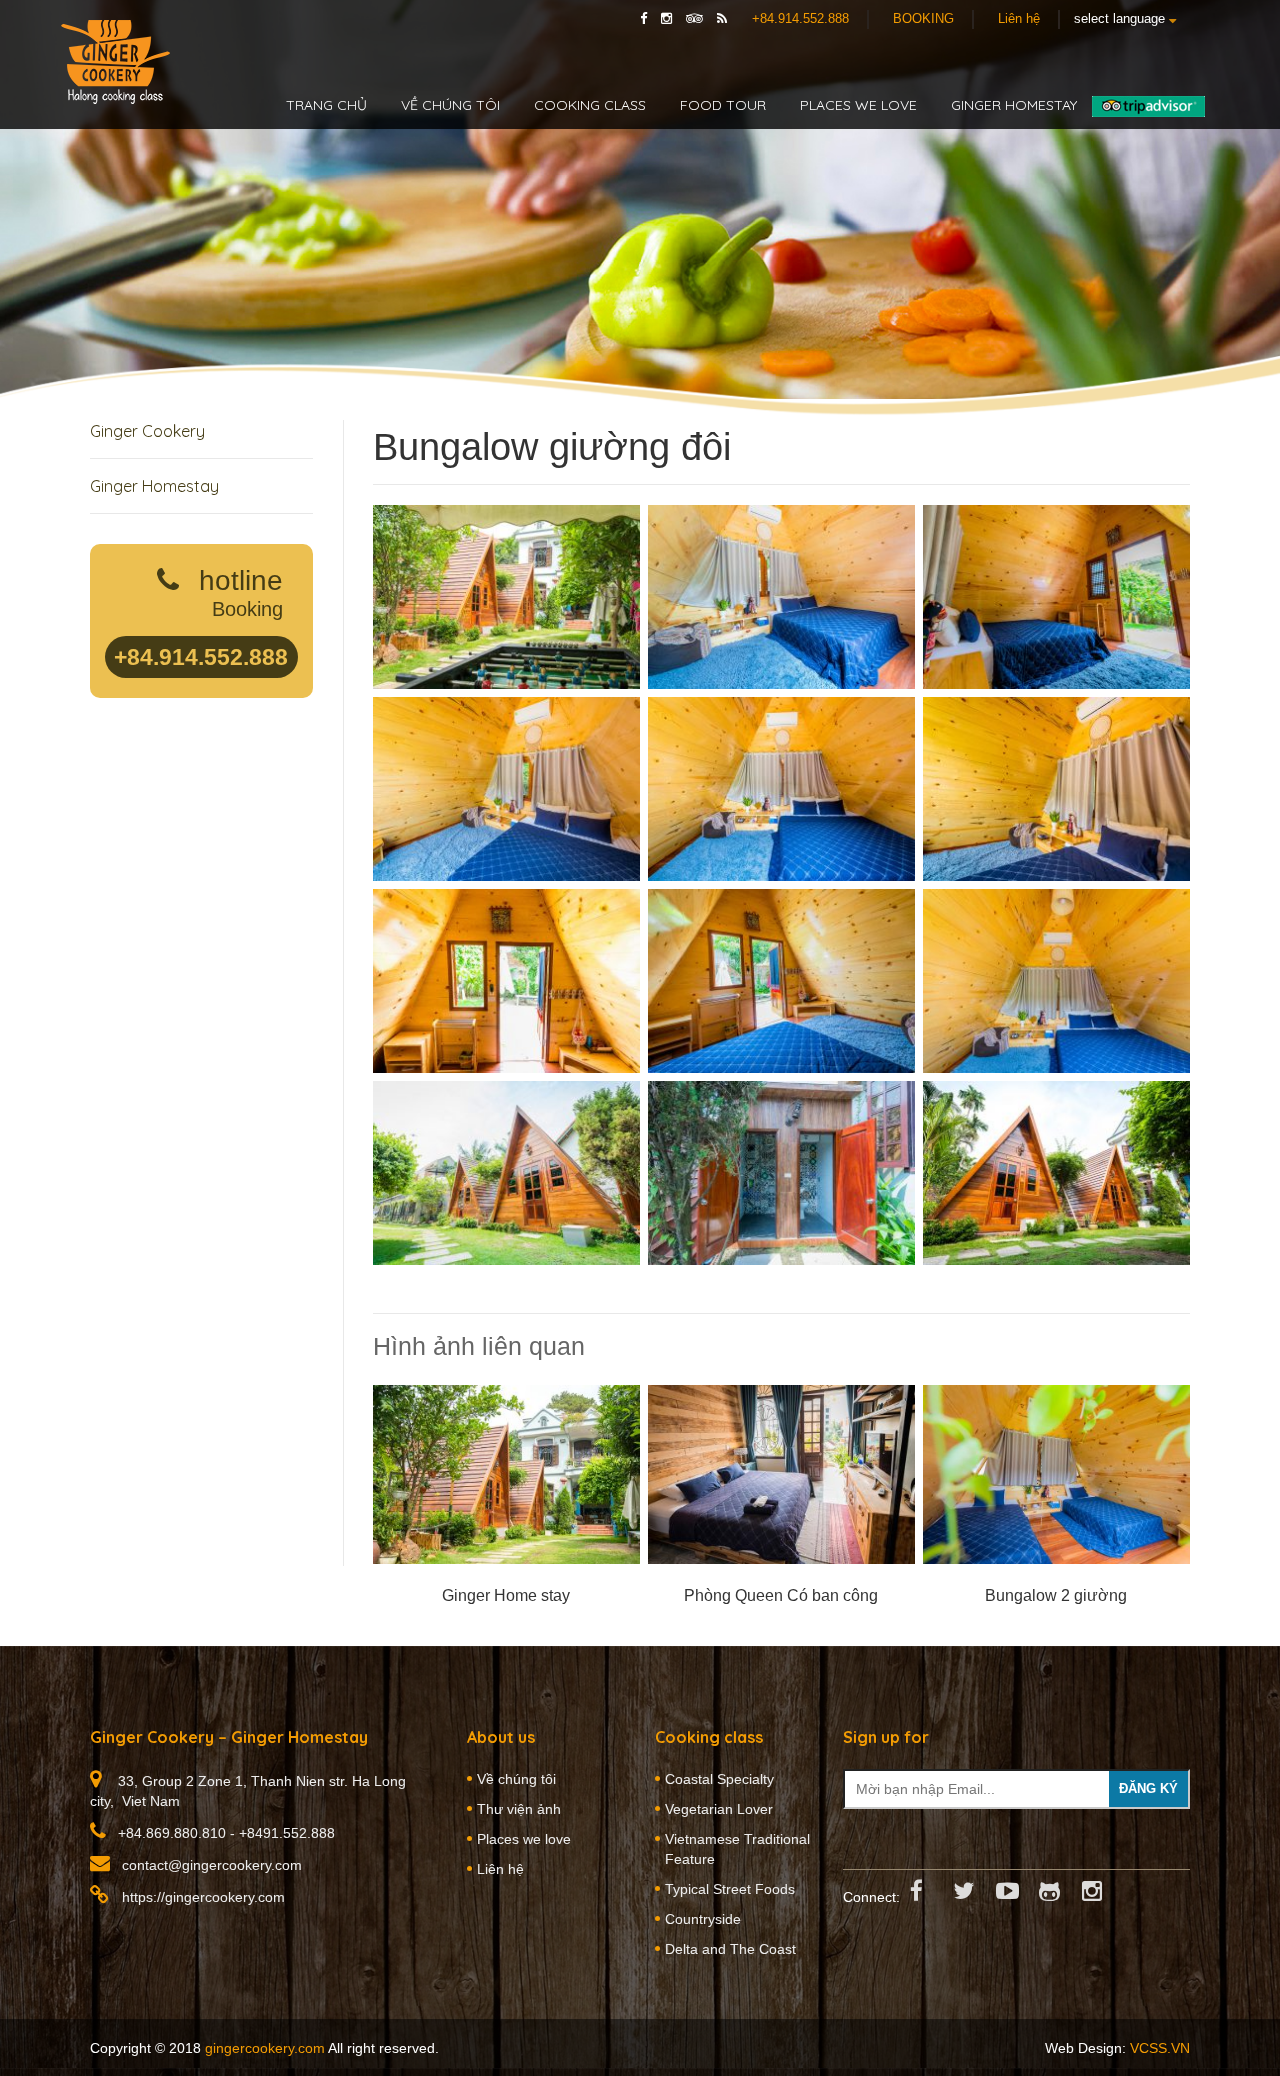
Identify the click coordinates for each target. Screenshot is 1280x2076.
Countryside (703, 1919)
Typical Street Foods (730, 1889)
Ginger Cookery (147, 431)
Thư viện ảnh (519, 1809)
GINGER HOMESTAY (1014, 105)
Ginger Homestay (154, 486)
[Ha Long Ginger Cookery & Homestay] (115, 61)
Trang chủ (326, 105)
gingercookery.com (265, 2048)
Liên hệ (1019, 18)
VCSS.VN (1160, 2048)
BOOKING (923, 18)
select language (1121, 18)
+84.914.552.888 (800, 18)
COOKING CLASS (590, 105)
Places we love (858, 105)
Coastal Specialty (719, 1779)
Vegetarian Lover (719, 1809)
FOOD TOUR (723, 105)
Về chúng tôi (450, 105)
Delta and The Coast (730, 1949)
